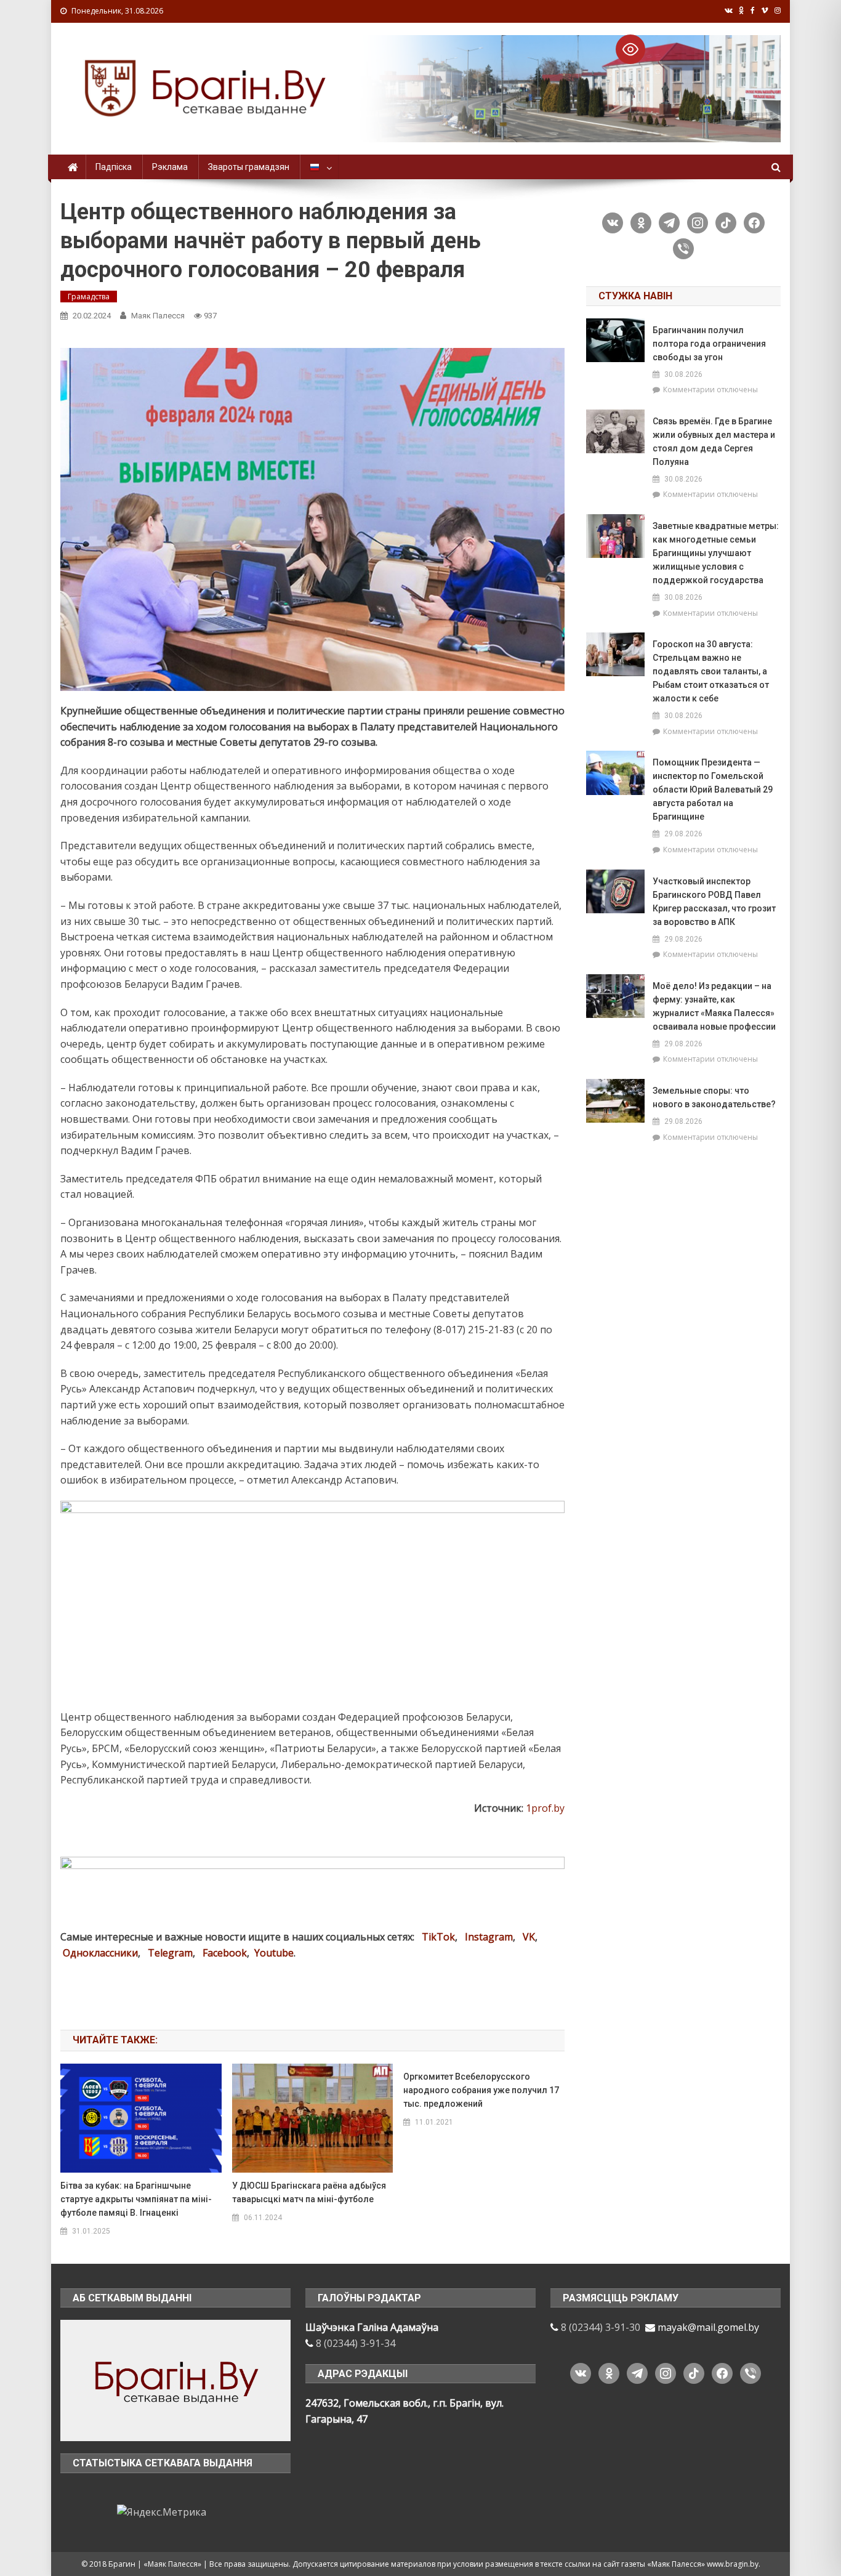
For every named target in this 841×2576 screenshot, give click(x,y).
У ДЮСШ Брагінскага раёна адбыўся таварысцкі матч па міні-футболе (309, 2192)
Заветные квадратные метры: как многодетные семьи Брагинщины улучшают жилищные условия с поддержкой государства (716, 553)
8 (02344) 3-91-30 (601, 2327)
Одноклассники (100, 1953)
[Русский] (319, 167)
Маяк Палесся (158, 316)
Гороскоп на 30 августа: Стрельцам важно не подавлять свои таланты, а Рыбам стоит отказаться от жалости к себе (711, 671)
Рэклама (170, 167)
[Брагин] (175, 2380)
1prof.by (545, 1808)
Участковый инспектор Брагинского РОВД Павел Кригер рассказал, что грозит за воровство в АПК (714, 902)
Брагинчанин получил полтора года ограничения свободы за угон (709, 344)
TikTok (438, 1937)
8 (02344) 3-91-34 (356, 2343)
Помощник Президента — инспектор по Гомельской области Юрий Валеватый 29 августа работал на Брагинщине (713, 789)
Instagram (489, 1937)
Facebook (225, 1953)
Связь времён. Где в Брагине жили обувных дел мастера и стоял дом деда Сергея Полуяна (714, 442)
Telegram (170, 1953)
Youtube (274, 1953)
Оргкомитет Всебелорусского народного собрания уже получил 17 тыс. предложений (481, 2090)
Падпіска (114, 167)
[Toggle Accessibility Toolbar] (630, 49)
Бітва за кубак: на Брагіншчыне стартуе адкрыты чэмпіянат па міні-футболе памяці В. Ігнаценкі (136, 2199)
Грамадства (89, 297)
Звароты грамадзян (249, 167)
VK (529, 1937)
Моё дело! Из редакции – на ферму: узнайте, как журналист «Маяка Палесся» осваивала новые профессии (714, 1006)
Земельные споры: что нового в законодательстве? (714, 1097)
